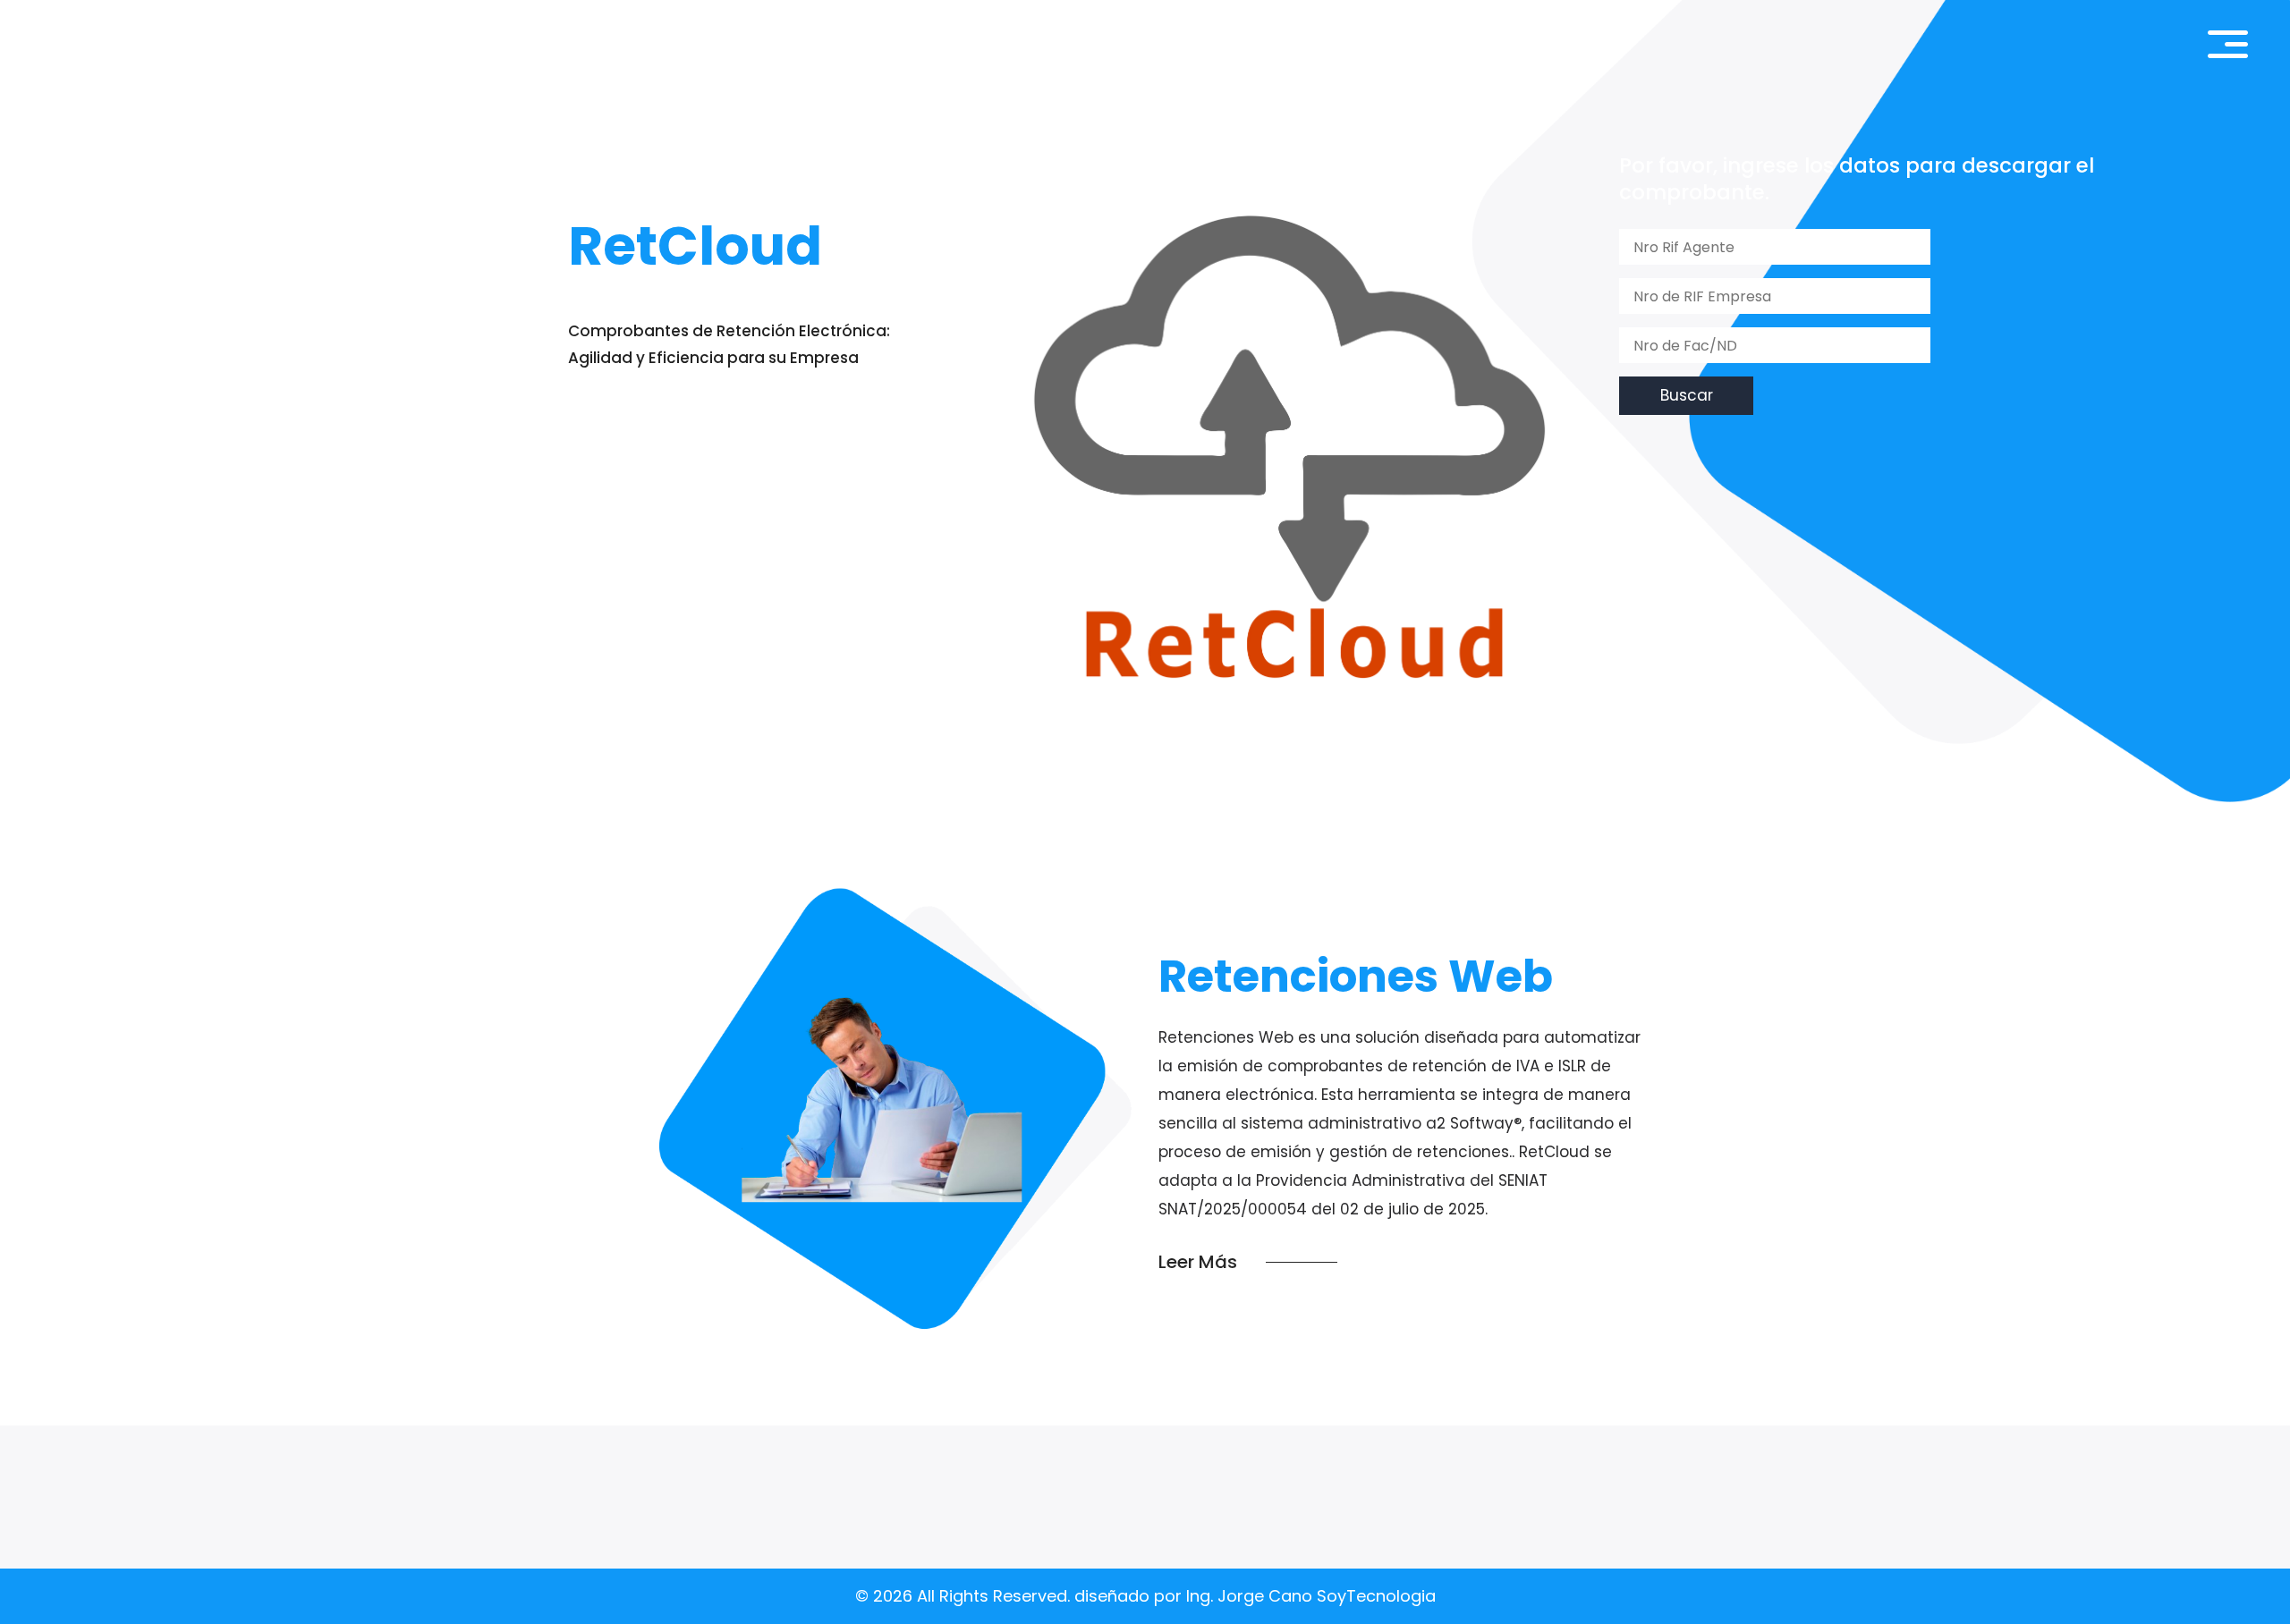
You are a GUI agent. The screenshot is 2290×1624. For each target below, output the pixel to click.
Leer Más (1198, 1262)
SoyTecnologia (1374, 1596)
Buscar (1687, 395)
